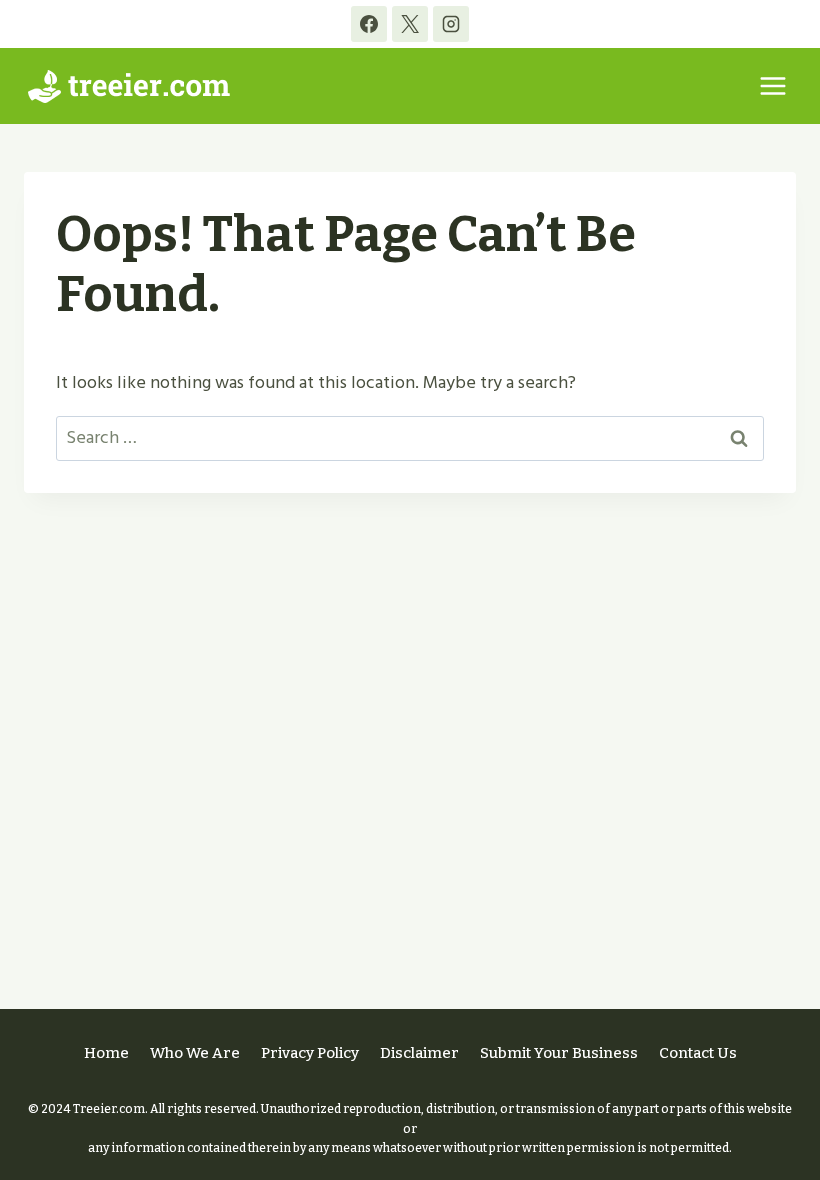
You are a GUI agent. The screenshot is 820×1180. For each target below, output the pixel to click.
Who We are (195, 1053)
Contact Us (698, 1053)
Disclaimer (419, 1053)
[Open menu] (772, 85)
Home (106, 1053)
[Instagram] (451, 24)
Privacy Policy (310, 1053)
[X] (410, 24)
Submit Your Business (559, 1053)
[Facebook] (369, 24)
